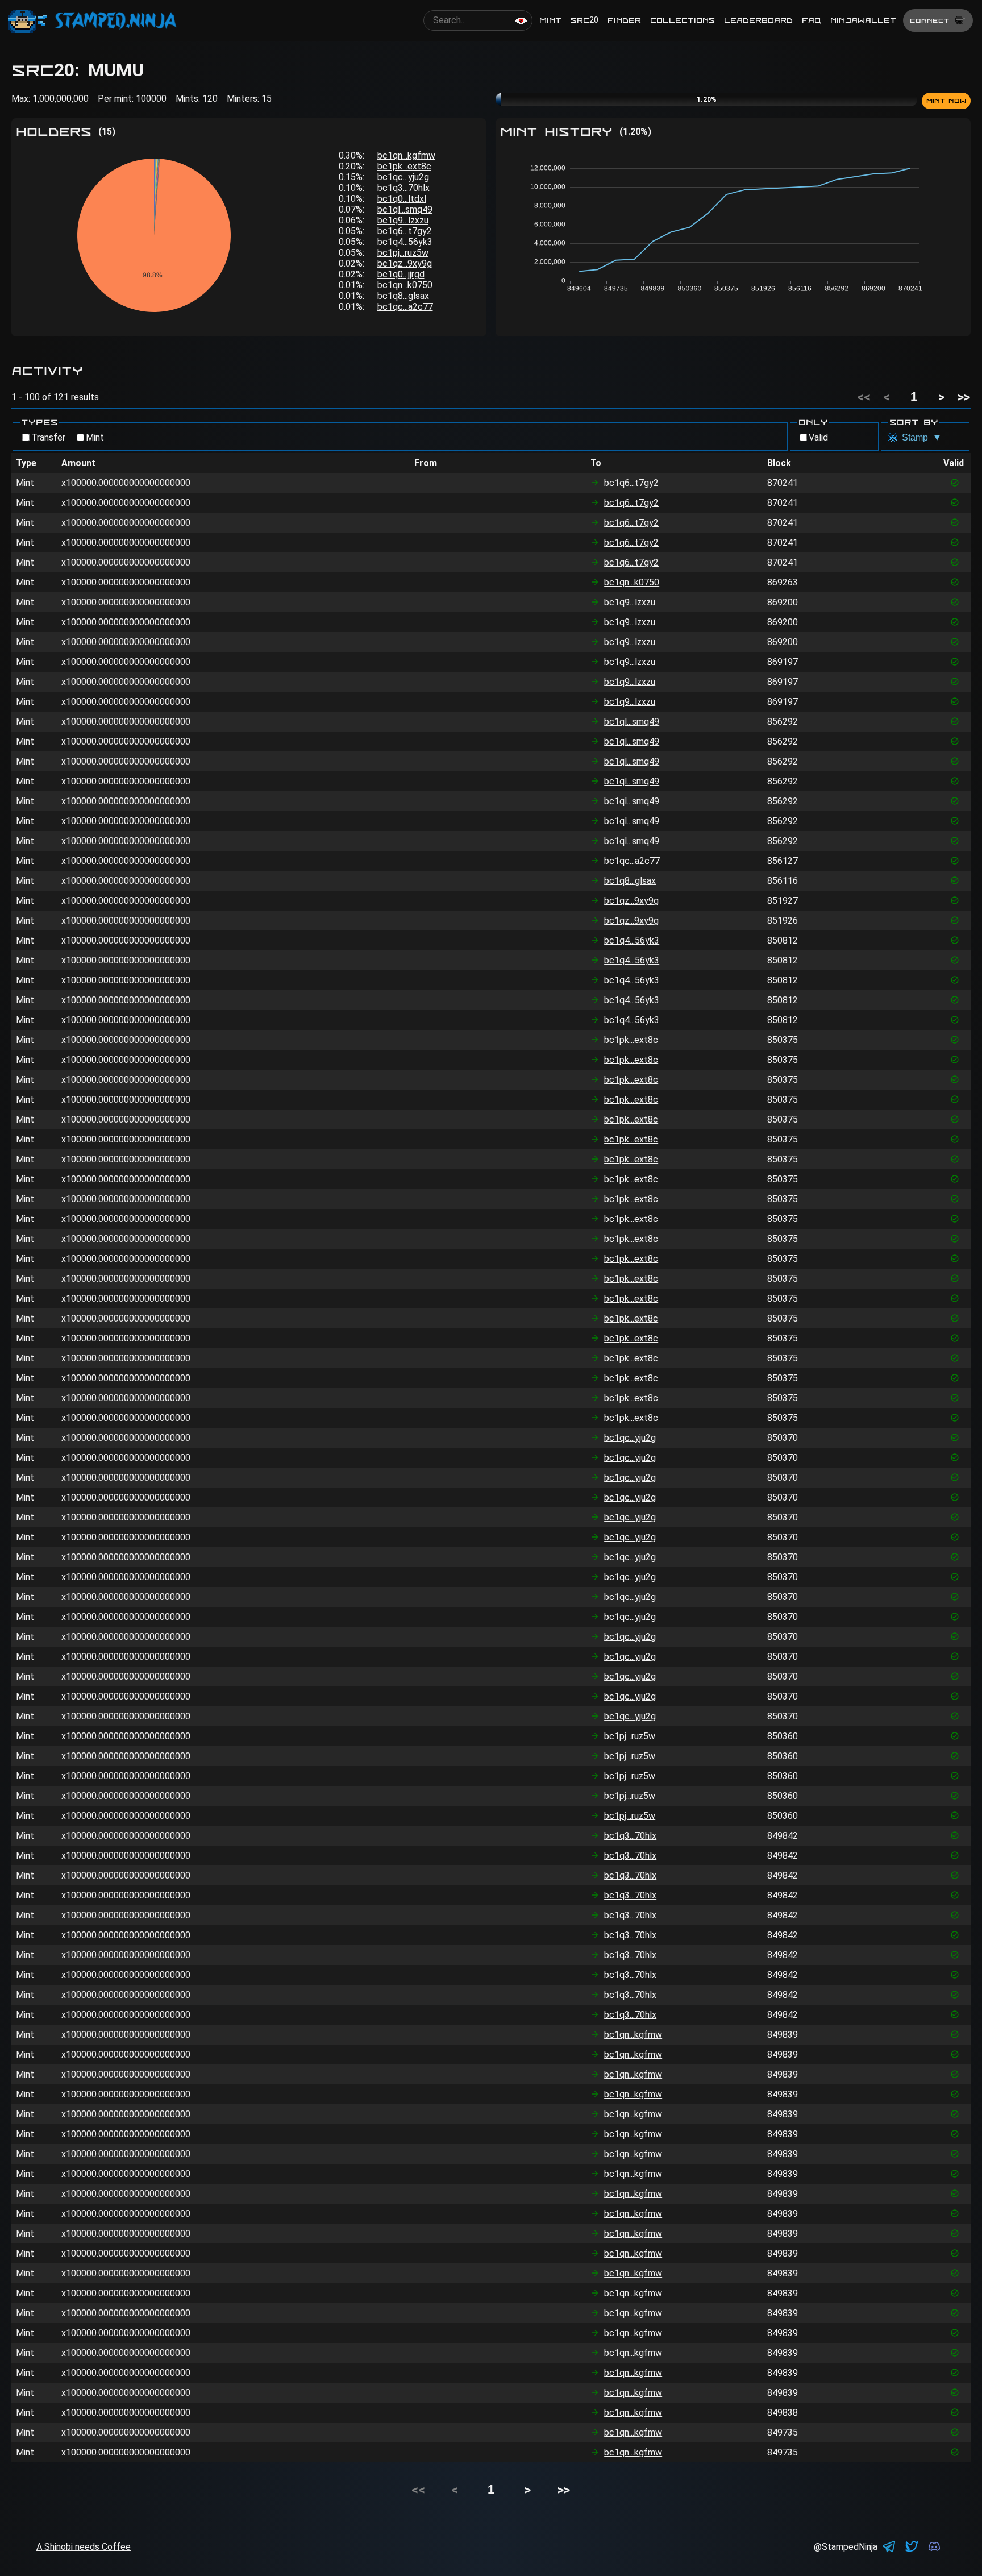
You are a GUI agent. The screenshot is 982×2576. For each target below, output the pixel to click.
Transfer (48, 437)
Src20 (584, 20)
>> (964, 397)
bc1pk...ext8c (404, 166)
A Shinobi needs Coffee (84, 2547)
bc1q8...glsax (403, 296)
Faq (812, 20)
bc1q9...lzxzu (403, 220)
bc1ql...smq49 (405, 209)
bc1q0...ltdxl (402, 199)
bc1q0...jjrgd (401, 274)
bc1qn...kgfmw (406, 155)
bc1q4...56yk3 (405, 242)
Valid (818, 437)
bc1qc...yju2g (403, 177)
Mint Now (946, 101)
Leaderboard (758, 20)
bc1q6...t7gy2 (405, 231)
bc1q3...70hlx (403, 188)
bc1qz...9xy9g (405, 263)
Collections (683, 20)
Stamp (922, 437)
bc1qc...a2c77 (405, 307)
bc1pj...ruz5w (403, 253)
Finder (624, 20)
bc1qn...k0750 (405, 285)
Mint (550, 20)
